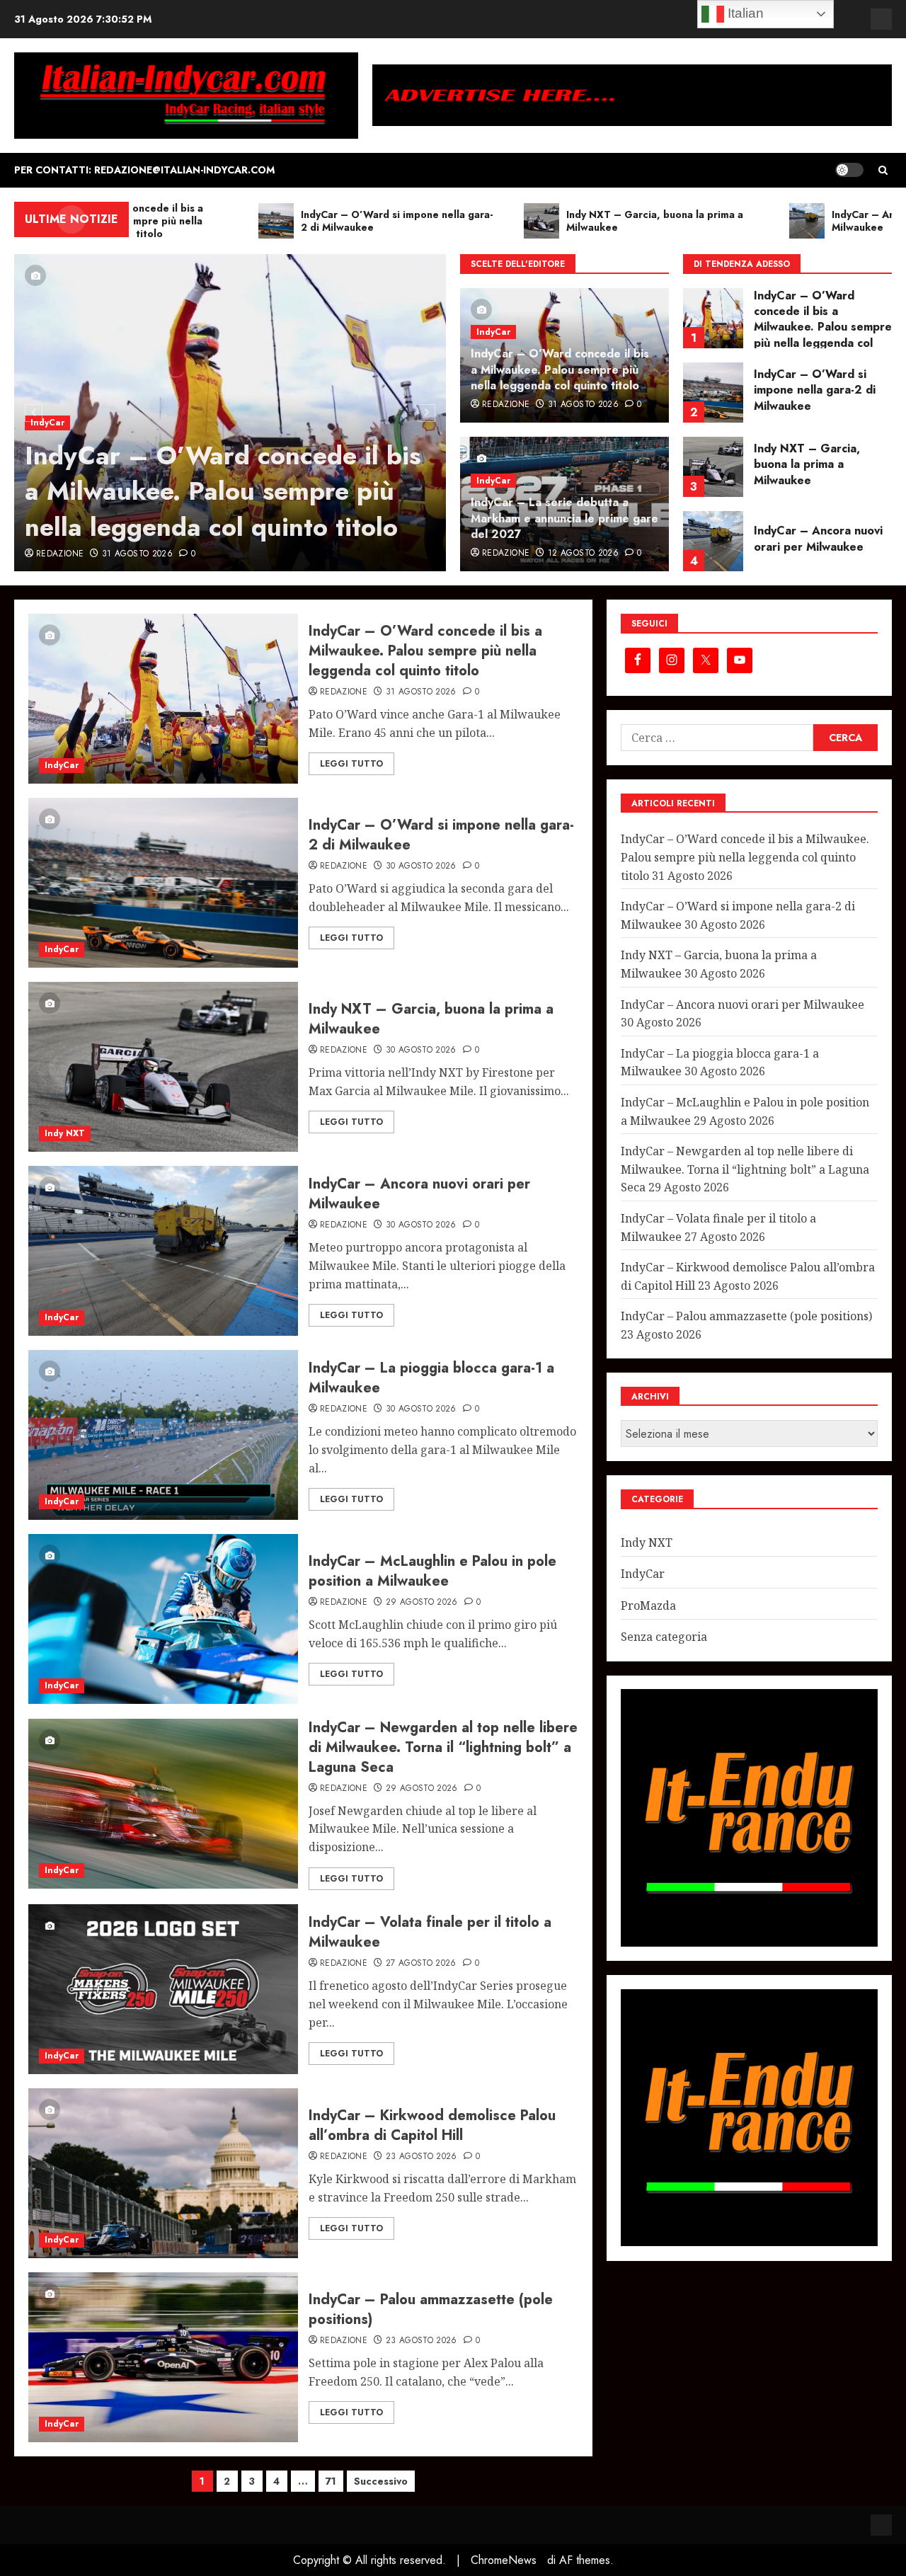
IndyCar (47, 423)
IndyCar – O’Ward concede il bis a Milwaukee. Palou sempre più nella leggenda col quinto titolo (223, 491)
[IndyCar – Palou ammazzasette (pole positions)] (163, 2357)
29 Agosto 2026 (422, 1603)
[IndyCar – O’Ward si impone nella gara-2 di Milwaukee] (713, 318)
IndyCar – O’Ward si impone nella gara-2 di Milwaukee (815, 316)
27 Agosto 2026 (421, 1964)
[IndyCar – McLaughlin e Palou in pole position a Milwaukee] (163, 1619)
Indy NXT (65, 1133)
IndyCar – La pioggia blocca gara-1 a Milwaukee (811, 539)
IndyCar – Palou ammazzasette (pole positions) (431, 2309)
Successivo (381, 2481)
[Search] (883, 170)
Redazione (60, 554)
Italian (744, 13)
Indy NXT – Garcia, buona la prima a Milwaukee (807, 390)
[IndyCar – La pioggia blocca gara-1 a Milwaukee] (713, 541)
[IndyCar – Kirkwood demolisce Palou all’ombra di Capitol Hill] (163, 2173)
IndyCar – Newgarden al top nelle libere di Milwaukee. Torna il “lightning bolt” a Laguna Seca (443, 1747)
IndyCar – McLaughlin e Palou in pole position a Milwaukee (432, 1571)
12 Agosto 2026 (583, 554)
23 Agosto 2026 (422, 2157)
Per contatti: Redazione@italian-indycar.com (144, 170)
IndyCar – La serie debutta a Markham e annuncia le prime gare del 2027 (564, 518)
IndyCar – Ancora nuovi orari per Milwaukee (818, 464)
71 (331, 2481)
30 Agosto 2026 (421, 866)
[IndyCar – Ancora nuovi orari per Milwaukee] (713, 467)
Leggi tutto (351, 764)
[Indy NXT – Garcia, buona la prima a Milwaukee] (713, 393)
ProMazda (648, 1605)
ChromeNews (504, 2560)
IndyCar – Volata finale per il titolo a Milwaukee (430, 1932)
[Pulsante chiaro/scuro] (849, 170)
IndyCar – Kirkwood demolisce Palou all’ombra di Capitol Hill (432, 2125)
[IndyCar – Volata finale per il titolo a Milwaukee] (163, 1989)
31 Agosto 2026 (137, 554)
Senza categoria (664, 1637)
